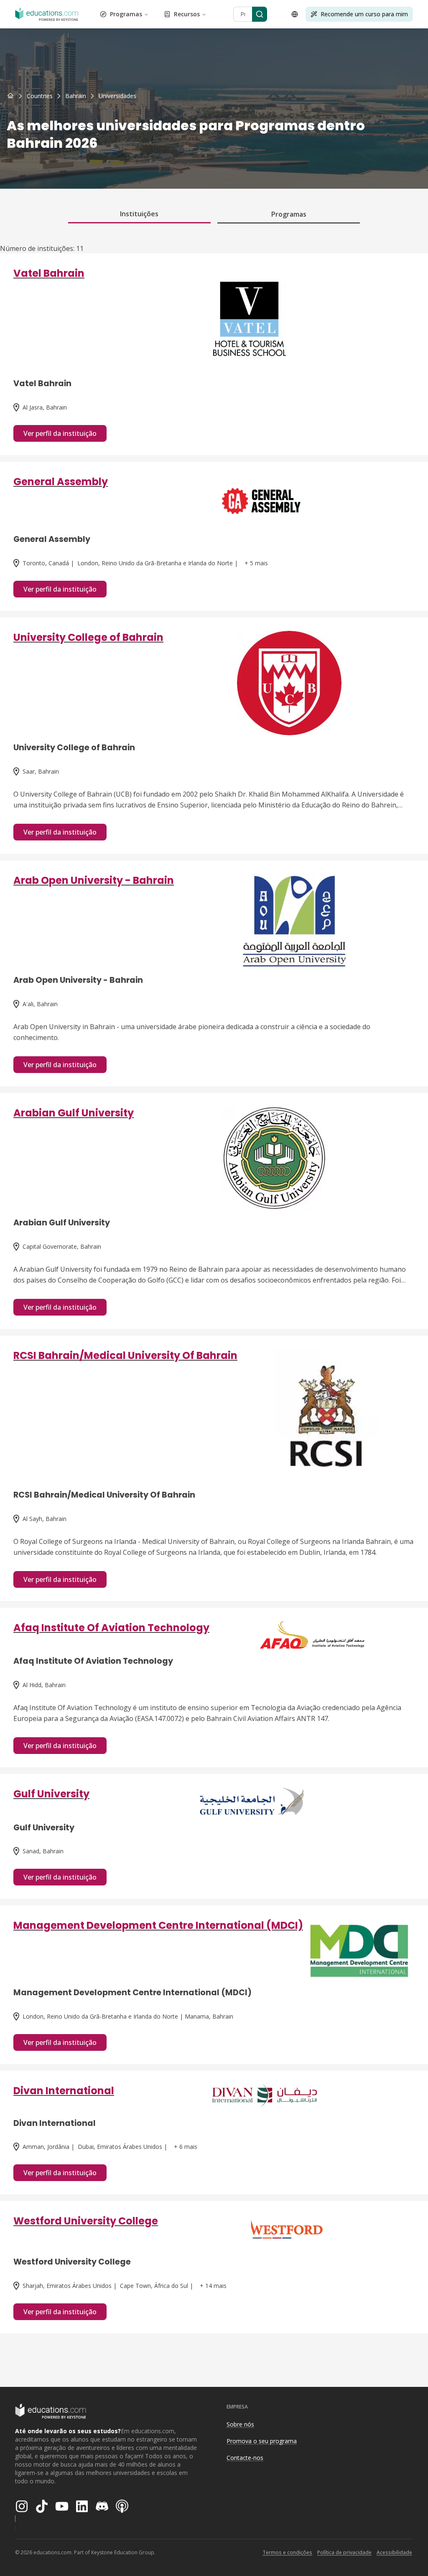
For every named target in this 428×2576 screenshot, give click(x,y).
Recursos (187, 14)
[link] (117, 96)
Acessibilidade (394, 2552)
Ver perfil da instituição (60, 433)
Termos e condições (287, 2552)
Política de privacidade (344, 2552)
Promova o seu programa (262, 2441)
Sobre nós (240, 2424)
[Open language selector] (295, 14)
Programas (126, 14)
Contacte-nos (245, 2458)
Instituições (139, 214)
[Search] (260, 14)
